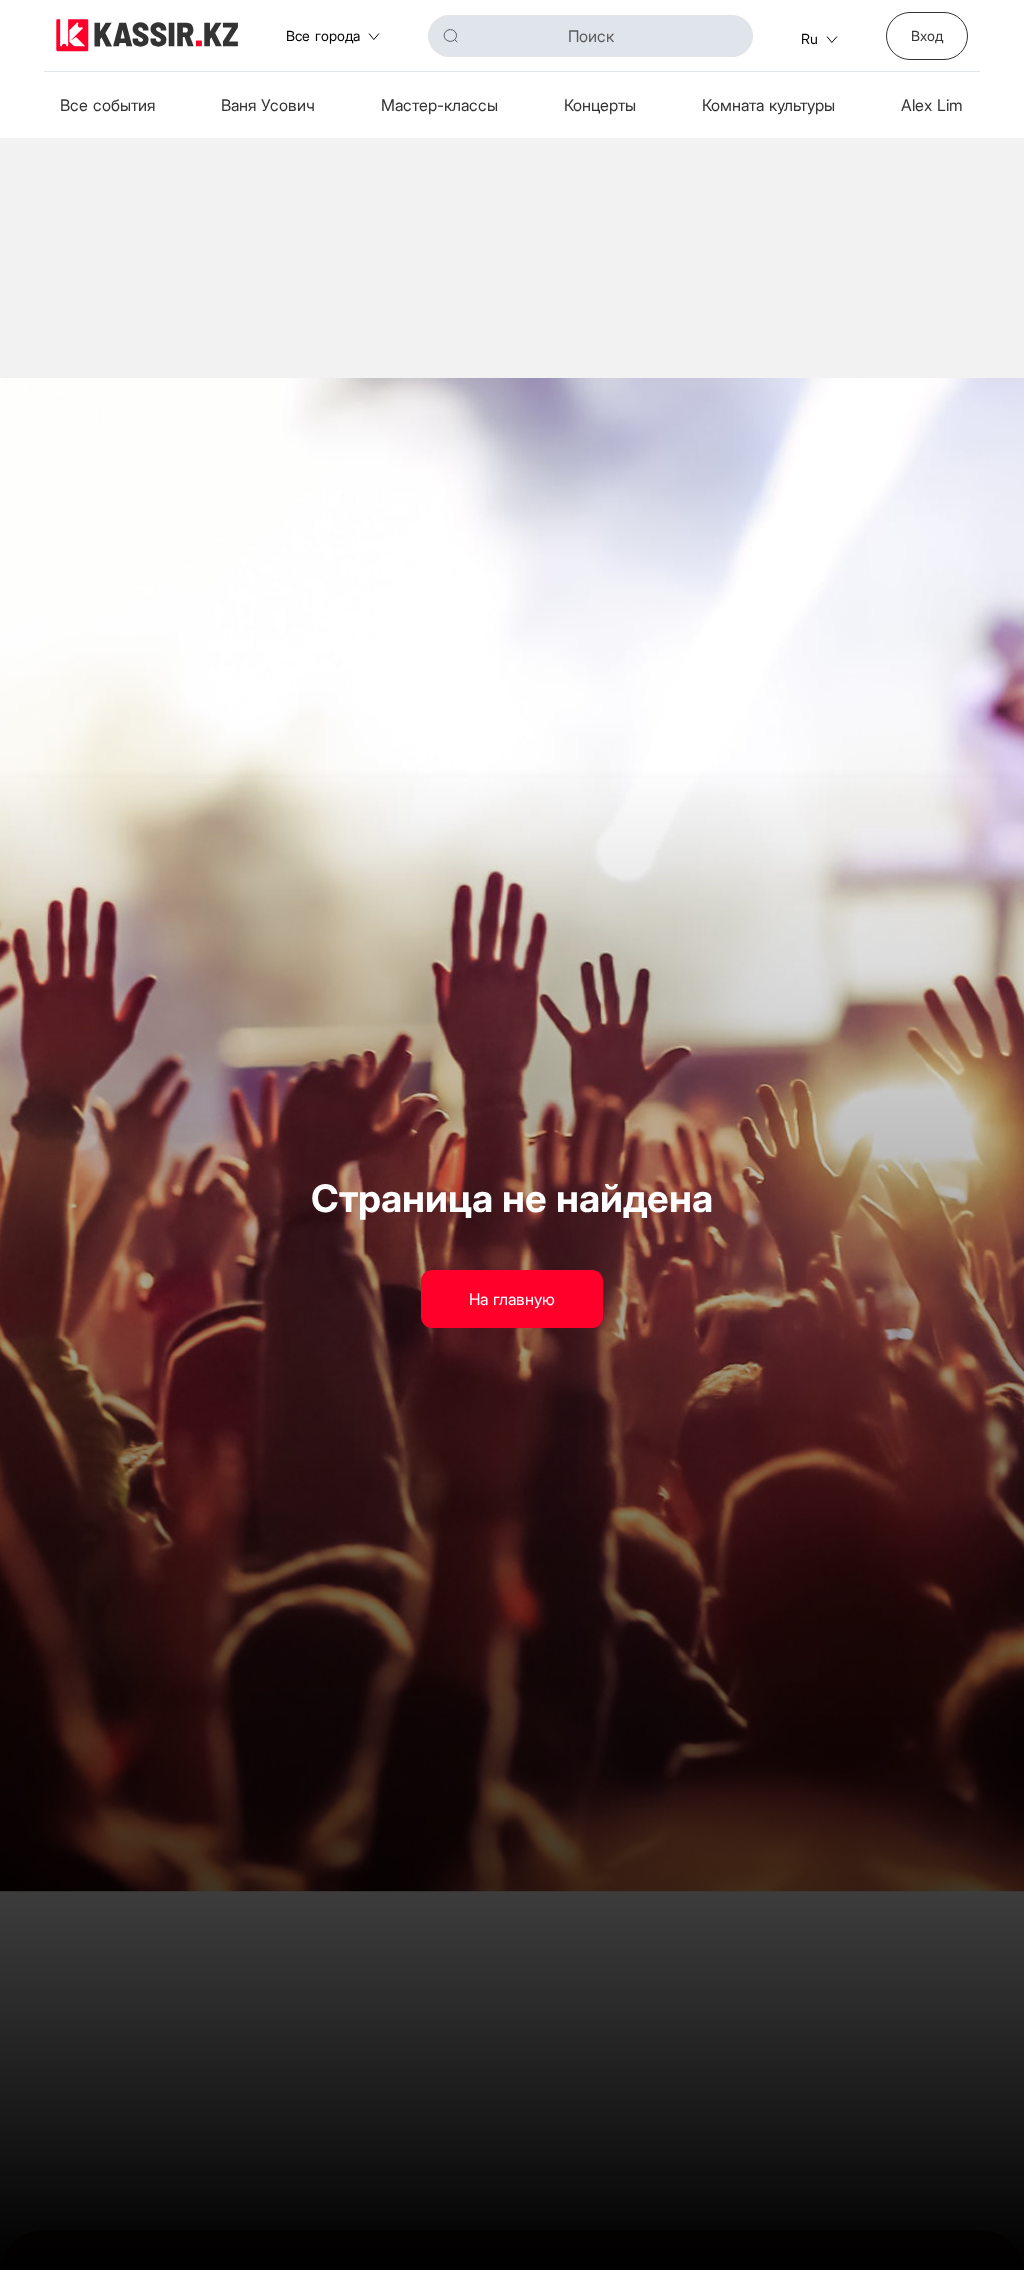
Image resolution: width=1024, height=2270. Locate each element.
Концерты (600, 105)
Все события (107, 105)
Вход (927, 35)
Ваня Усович (268, 105)
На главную (512, 1299)
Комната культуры (768, 105)
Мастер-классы (439, 105)
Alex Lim (932, 105)
